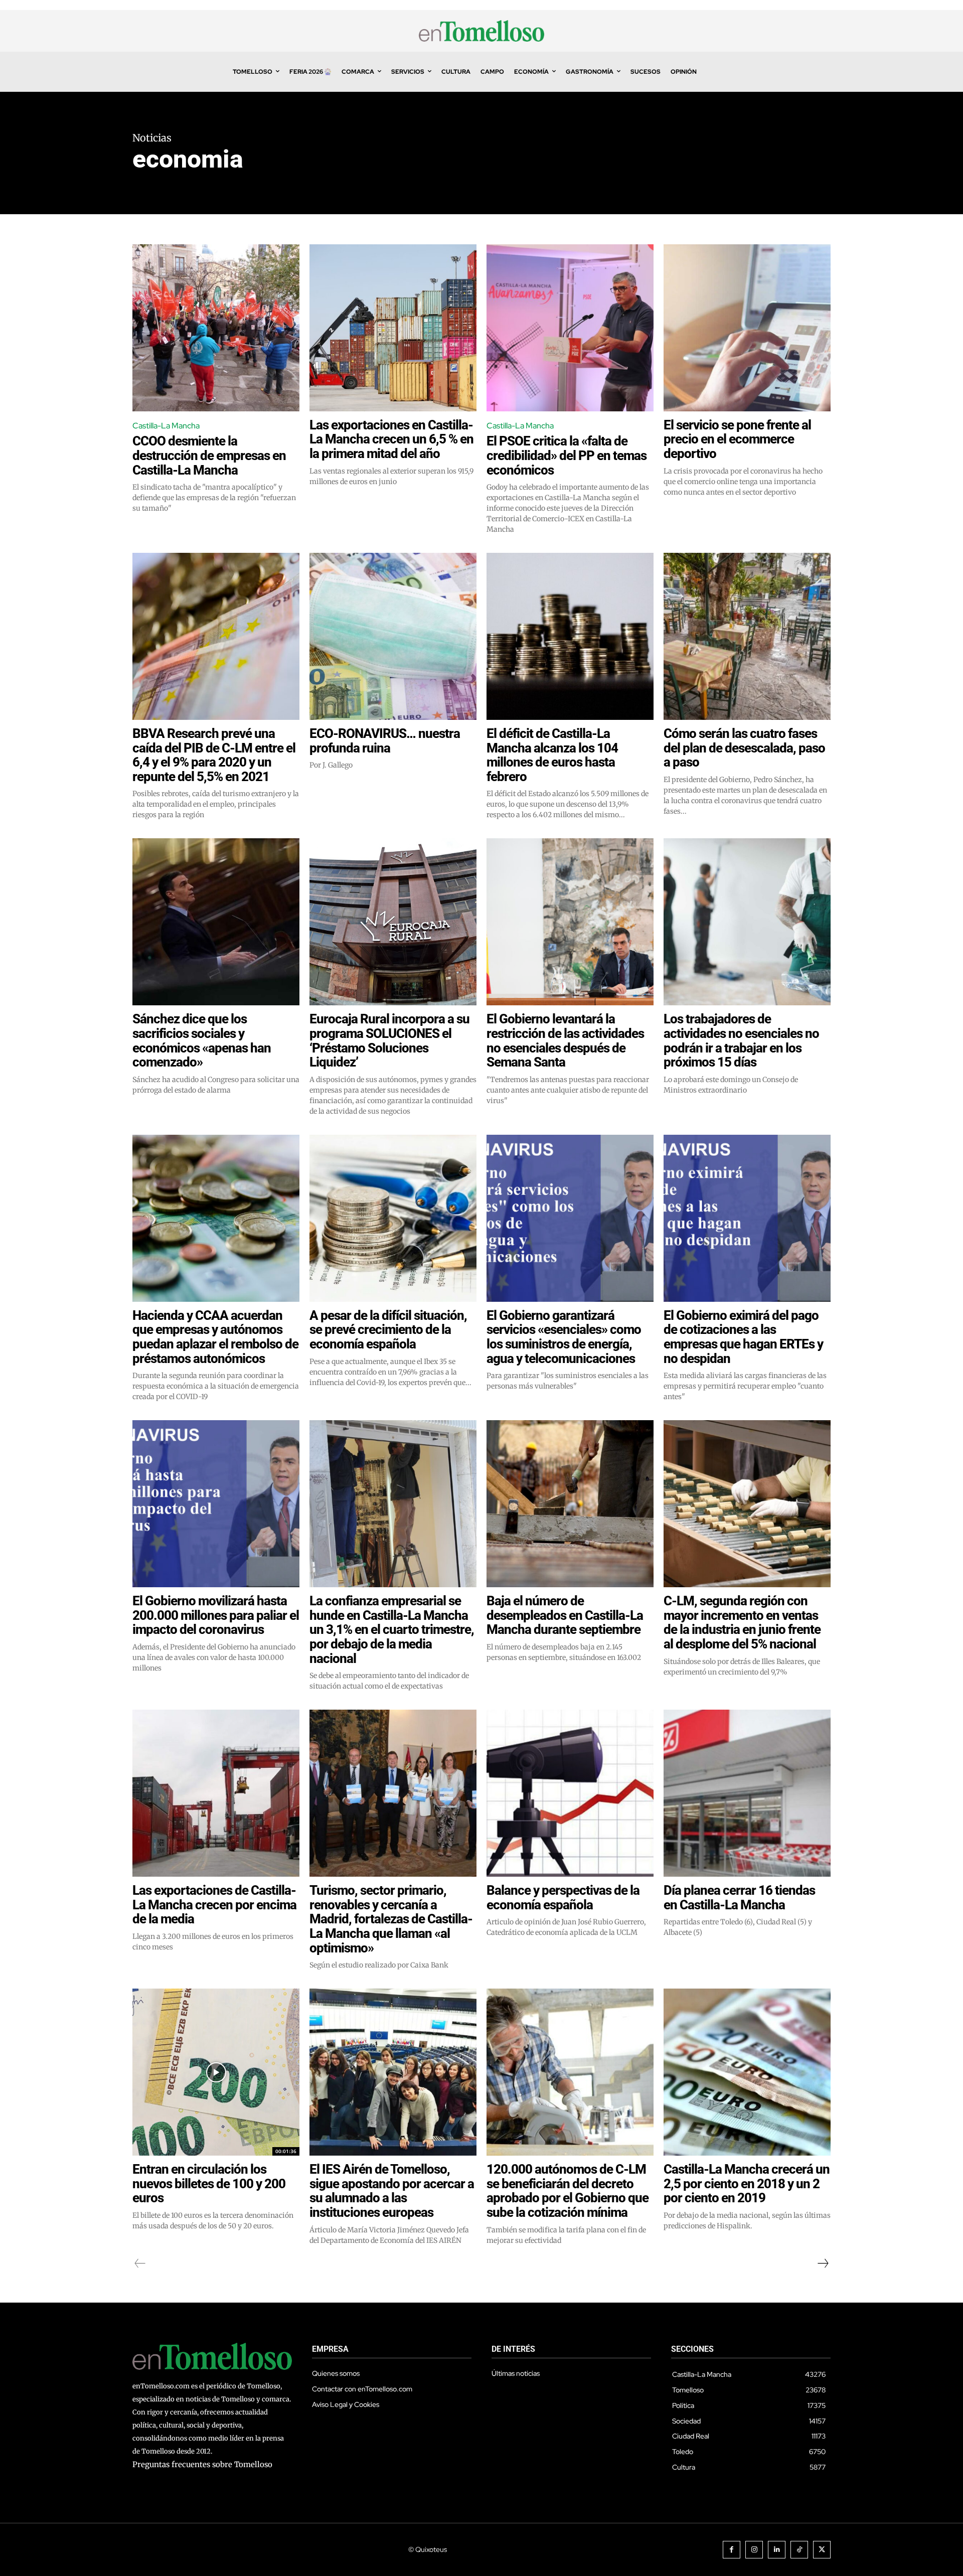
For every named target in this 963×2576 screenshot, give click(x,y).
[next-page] (823, 2263)
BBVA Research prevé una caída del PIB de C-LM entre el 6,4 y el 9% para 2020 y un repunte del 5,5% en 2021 (214, 755)
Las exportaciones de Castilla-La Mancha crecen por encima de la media (214, 1905)
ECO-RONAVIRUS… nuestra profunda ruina (385, 741)
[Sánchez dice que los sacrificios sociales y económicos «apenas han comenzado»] (216, 922)
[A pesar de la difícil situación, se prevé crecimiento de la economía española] (393, 1218)
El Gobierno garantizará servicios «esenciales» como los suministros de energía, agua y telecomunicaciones (564, 1337)
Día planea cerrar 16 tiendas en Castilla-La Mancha (739, 1898)
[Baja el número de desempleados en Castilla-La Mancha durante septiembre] (570, 1504)
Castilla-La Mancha (166, 426)
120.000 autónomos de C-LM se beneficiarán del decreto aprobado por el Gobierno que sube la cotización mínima (568, 2191)
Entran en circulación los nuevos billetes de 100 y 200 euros (209, 2183)
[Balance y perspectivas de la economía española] (570, 1793)
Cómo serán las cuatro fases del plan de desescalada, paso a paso (744, 748)
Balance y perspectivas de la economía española (563, 1898)
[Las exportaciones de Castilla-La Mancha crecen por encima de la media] (216, 1793)
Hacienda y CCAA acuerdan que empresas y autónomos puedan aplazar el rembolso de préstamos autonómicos (215, 1337)
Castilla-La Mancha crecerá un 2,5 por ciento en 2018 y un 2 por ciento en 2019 (747, 2183)
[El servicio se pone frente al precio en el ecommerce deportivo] (747, 328)
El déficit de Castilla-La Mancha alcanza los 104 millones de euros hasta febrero (552, 755)
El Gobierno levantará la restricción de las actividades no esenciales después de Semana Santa (565, 1040)
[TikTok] (799, 2550)
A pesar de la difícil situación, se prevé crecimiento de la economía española (388, 1330)
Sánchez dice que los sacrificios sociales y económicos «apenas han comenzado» (202, 1040)
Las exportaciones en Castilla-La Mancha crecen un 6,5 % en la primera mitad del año (391, 439)
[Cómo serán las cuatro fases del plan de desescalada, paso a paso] (747, 636)
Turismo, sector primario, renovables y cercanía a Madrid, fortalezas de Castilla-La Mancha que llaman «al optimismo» (391, 1919)
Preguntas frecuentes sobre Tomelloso (202, 2464)
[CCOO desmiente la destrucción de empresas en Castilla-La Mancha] (216, 328)
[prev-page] (140, 2263)
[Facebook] (732, 2550)
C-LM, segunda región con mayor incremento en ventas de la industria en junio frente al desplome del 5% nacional (742, 1622)
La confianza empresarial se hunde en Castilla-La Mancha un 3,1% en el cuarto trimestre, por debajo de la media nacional (392, 1629)
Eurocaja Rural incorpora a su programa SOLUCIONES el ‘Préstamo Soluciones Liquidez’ (389, 1040)
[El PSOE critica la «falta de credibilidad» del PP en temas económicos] (570, 328)
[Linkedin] (777, 2550)
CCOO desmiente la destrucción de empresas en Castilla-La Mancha (209, 455)
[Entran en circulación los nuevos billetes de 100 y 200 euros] (216, 2072)
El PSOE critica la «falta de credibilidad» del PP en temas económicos (567, 455)
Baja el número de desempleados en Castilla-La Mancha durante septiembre (565, 1615)
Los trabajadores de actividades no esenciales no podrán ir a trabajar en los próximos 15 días (741, 1040)
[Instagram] (754, 2550)
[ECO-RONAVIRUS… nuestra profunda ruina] (393, 636)
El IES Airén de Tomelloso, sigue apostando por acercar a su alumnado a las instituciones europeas (392, 2191)
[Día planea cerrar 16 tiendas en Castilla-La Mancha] (747, 1793)
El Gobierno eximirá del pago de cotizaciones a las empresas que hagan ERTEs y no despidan (743, 1337)
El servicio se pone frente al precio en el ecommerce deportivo (737, 439)
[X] (822, 2550)
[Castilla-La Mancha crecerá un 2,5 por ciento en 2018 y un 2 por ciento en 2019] (747, 2072)
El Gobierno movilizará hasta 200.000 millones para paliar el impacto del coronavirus (216, 1615)
